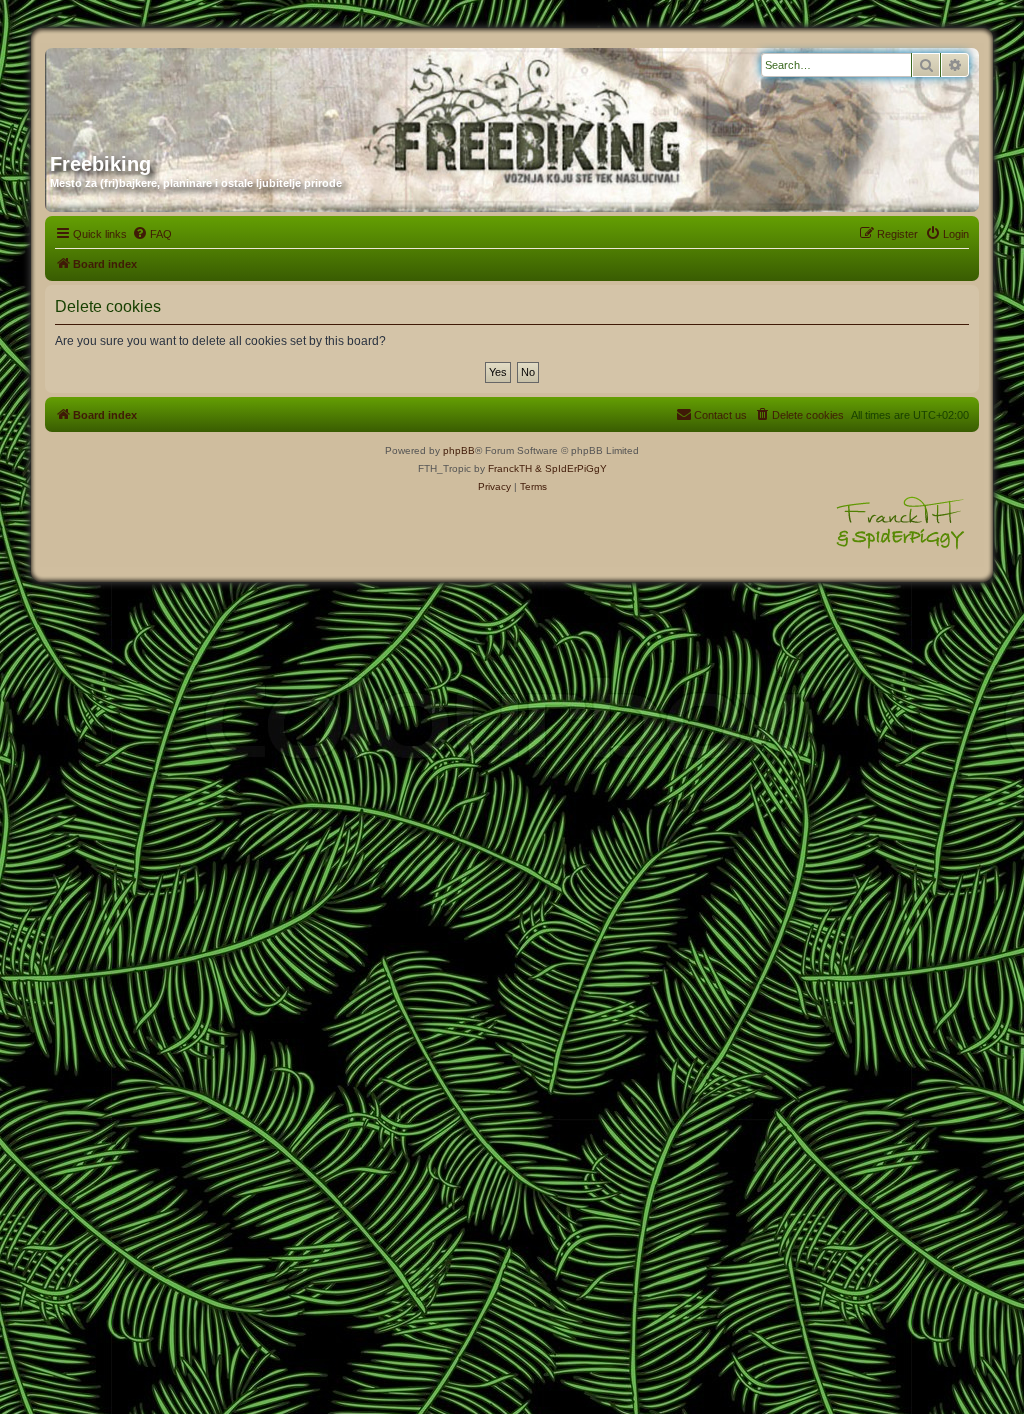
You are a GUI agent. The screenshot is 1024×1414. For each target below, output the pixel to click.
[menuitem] (152, 234)
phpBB (459, 450)
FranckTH (510, 468)
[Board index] (242, 93)
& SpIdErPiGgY (571, 468)
